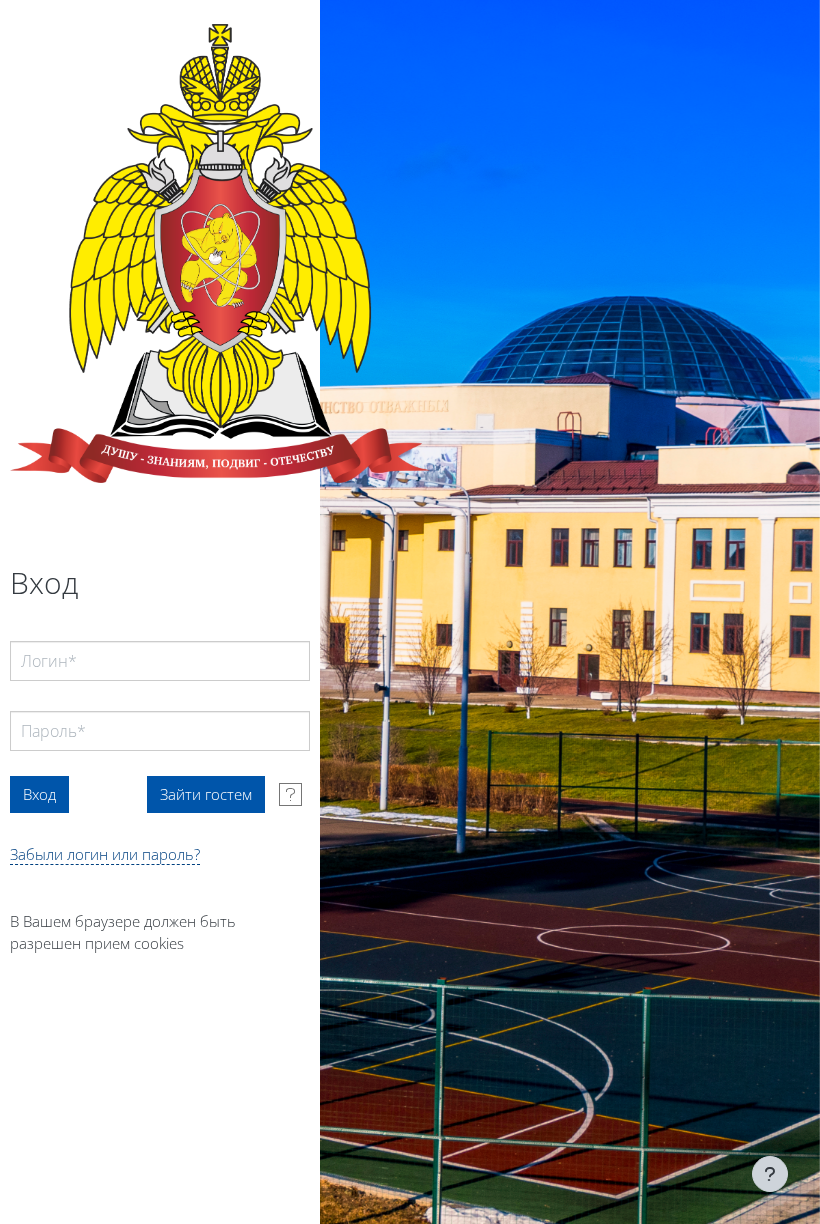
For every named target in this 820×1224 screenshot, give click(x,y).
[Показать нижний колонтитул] (770, 1174)
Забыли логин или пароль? (105, 854)
